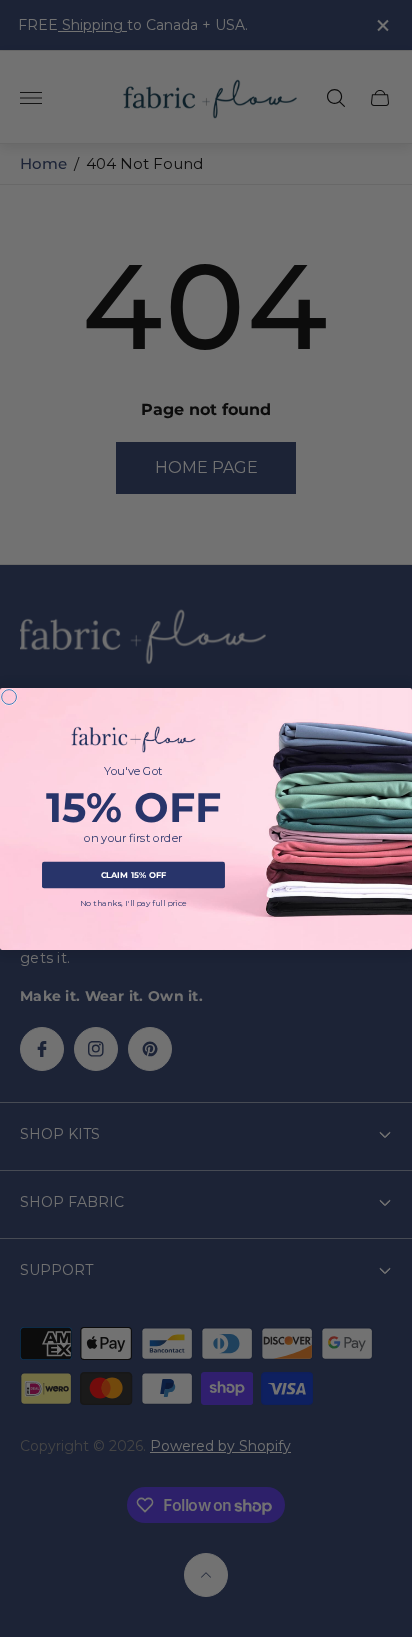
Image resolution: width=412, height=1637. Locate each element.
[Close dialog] (9, 696)
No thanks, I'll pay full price (134, 903)
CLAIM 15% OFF (134, 874)
